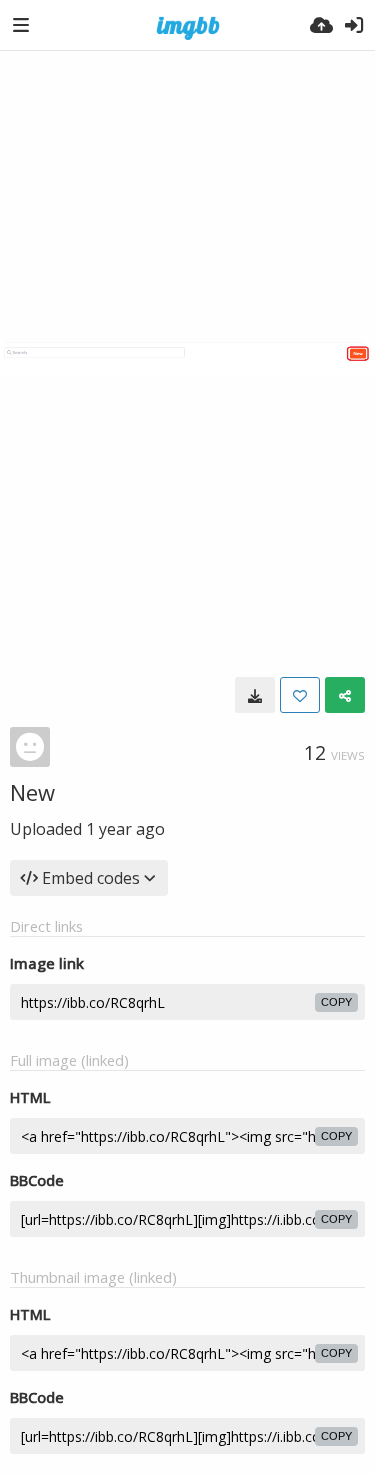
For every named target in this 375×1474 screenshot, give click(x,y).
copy (336, 1002)
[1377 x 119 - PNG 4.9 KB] (255, 695)
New (32, 792)
